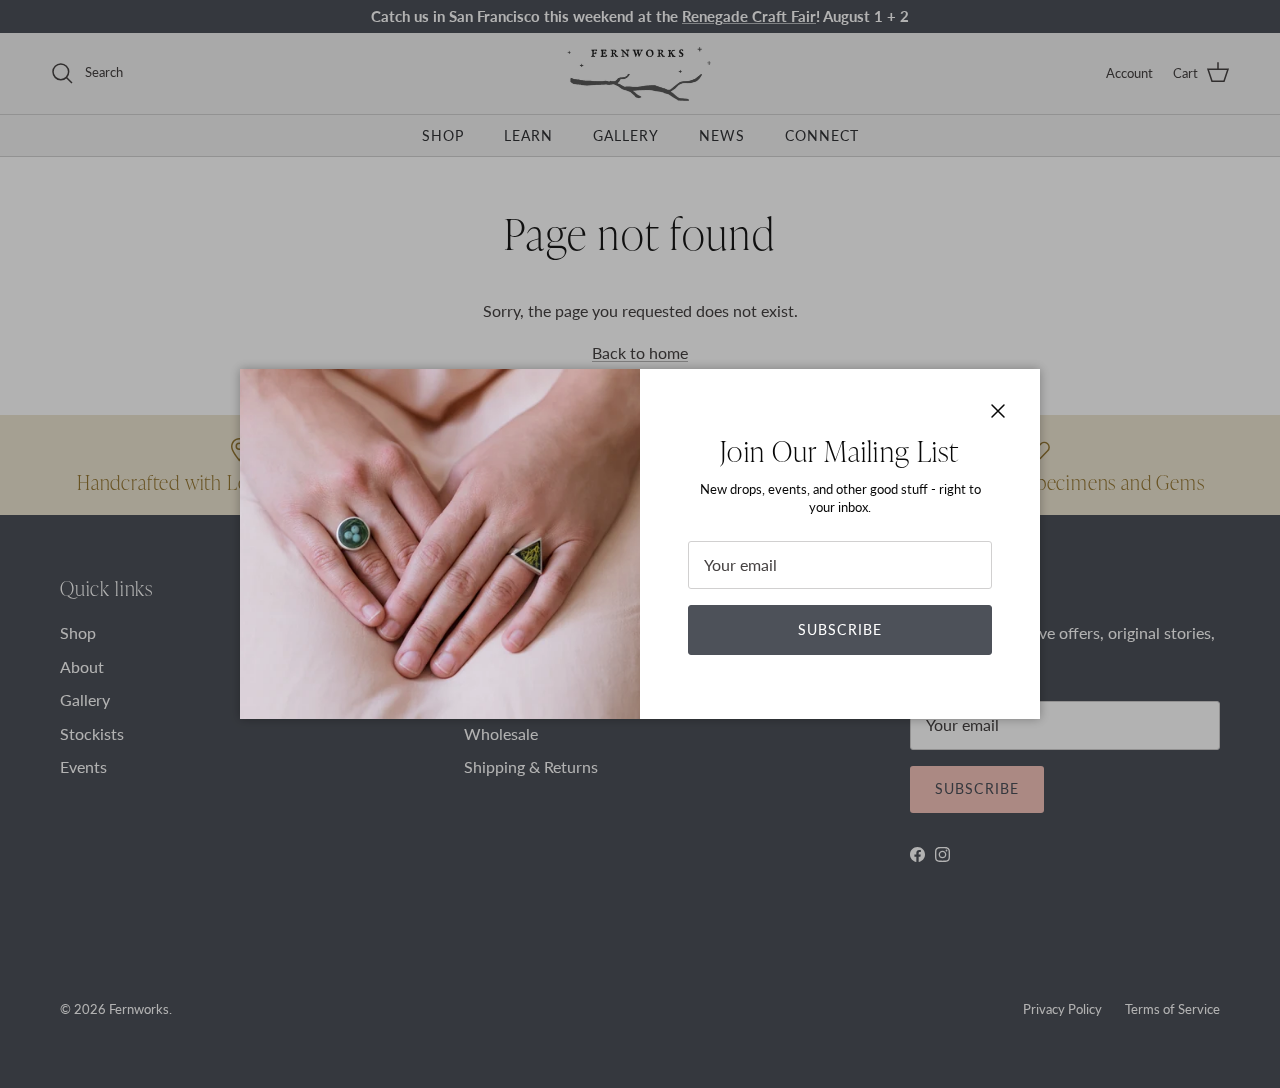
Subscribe (840, 629)
